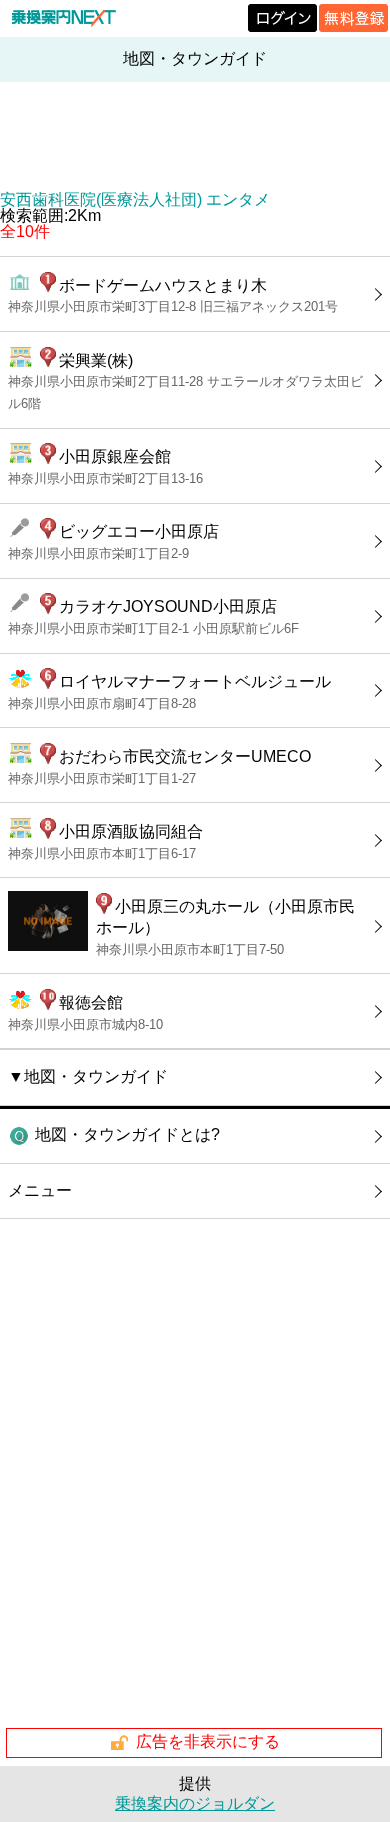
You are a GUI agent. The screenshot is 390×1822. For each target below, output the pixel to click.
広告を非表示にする (208, 1741)
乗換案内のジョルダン (195, 1803)
